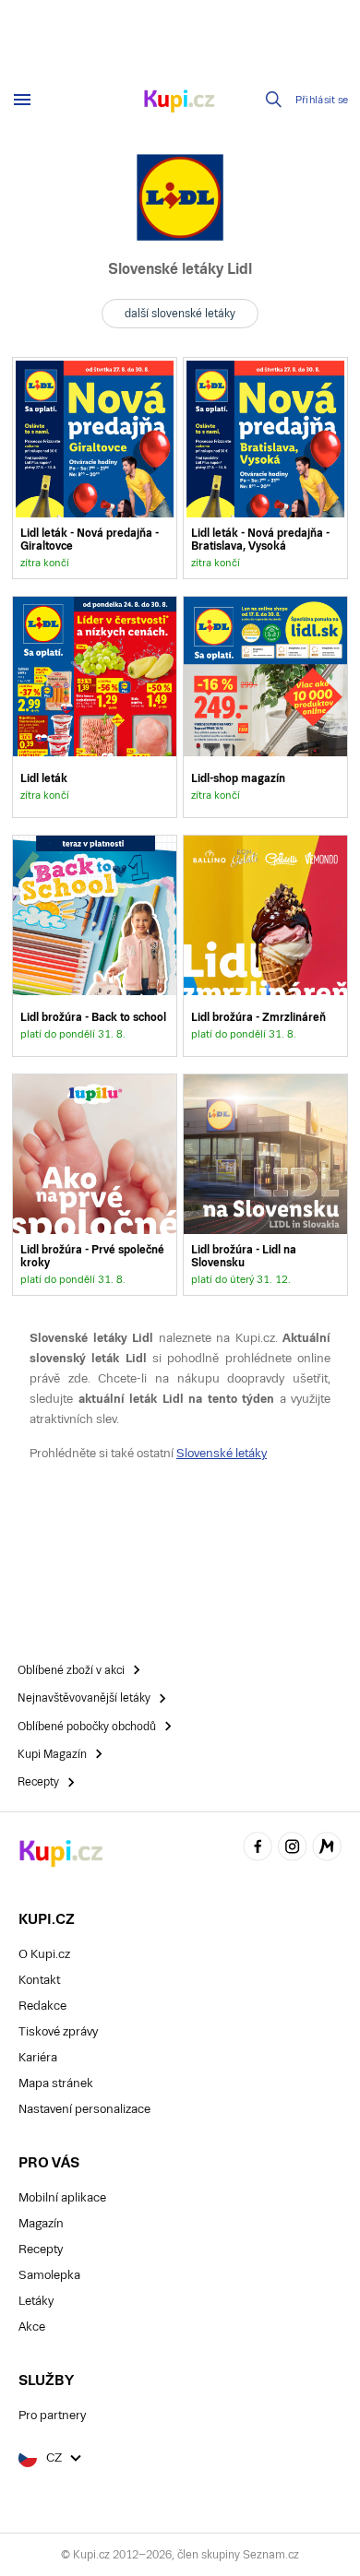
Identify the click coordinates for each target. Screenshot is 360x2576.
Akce (32, 2327)
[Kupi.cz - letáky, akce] (180, 102)
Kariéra (38, 2057)
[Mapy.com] (327, 1849)
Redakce (42, 2006)
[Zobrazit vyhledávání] (274, 100)
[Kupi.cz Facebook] (258, 1849)
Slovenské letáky (222, 1453)
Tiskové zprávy (58, 2031)
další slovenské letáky (180, 314)
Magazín (41, 2223)
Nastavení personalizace (84, 2109)
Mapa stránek (56, 2083)
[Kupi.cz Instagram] (293, 1849)
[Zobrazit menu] (22, 100)
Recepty (41, 2249)
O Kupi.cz (44, 1954)
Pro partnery (52, 2415)
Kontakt (39, 1980)
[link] (95, 468)
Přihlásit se (322, 100)
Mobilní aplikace (62, 2197)
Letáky (36, 2301)
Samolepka (49, 2275)
